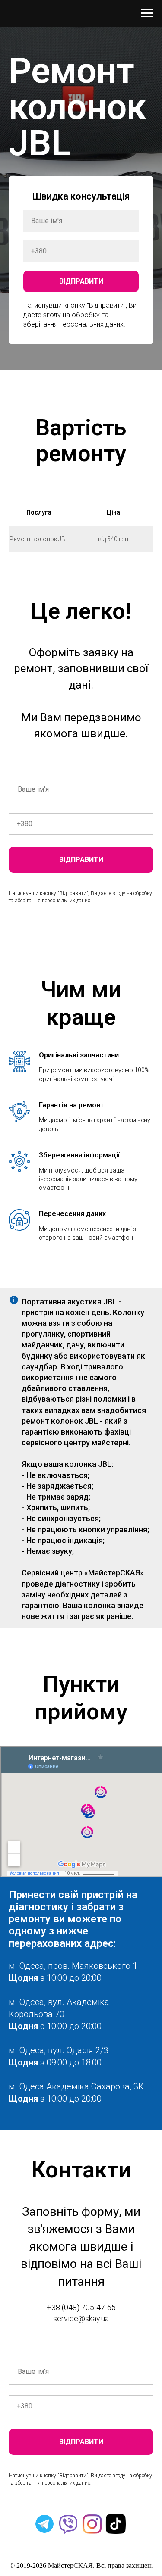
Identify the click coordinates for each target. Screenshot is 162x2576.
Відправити (81, 281)
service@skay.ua (81, 2319)
